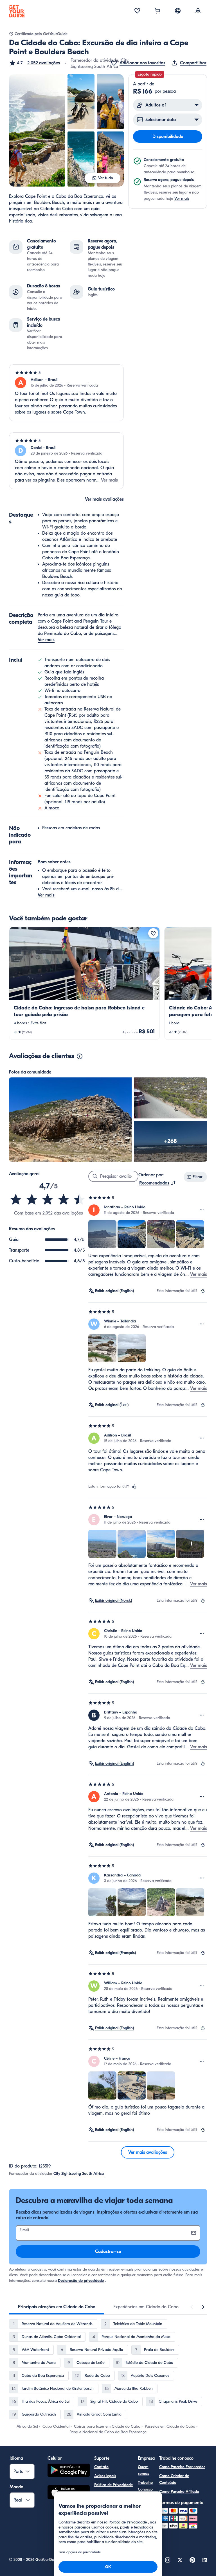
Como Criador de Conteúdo (174, 2479)
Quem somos (143, 2470)
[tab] (57, 2307)
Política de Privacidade (113, 2485)
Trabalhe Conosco (145, 2486)
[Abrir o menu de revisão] (202, 1210)
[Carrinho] (157, 11)
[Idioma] (178, 11)
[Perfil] (198, 11)
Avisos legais (105, 2476)
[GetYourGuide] (17, 11)
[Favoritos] (137, 11)
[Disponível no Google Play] (69, 2471)
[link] (84, 983)
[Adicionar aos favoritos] (153, 933)
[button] (34, 63)
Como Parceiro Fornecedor (182, 2467)
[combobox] (158, 1183)
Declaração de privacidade (81, 2281)
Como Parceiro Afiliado (179, 2492)
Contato (101, 2467)
